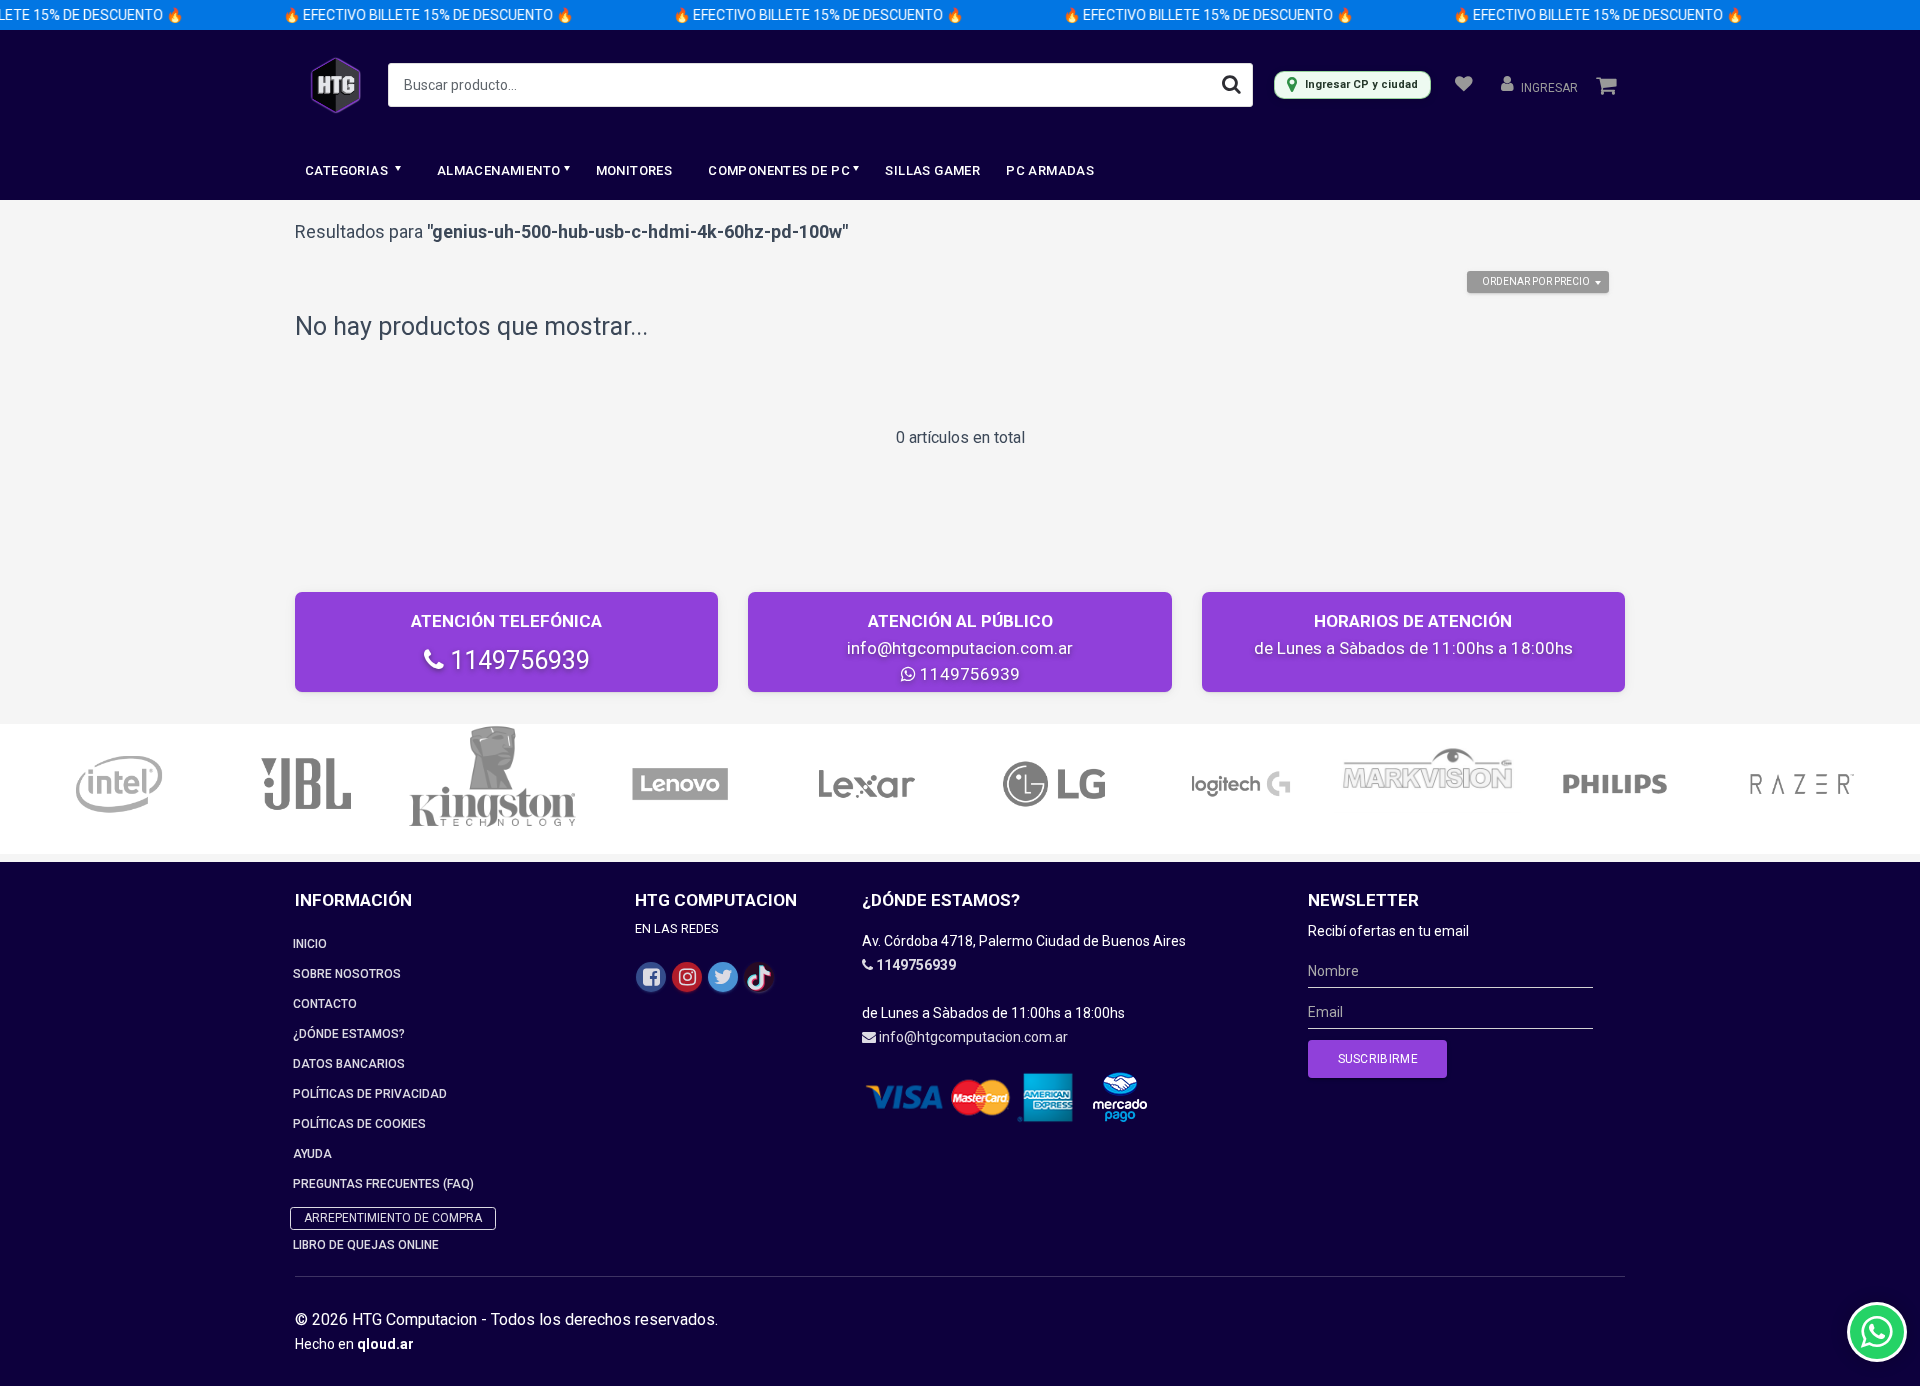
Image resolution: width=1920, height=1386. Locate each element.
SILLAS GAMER (932, 170)
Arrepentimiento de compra (393, 1218)
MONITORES (634, 170)
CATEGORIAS (348, 170)
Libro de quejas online (366, 1245)
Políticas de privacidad (370, 1094)
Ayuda (312, 1154)
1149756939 (517, 660)
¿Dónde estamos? (349, 1034)
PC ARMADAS (1050, 170)
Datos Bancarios (349, 1064)
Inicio (310, 944)
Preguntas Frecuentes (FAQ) (383, 1184)
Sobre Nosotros (347, 974)
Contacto (325, 1004)
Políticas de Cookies (359, 1124)
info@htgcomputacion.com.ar (960, 648)
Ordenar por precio (1536, 281)
